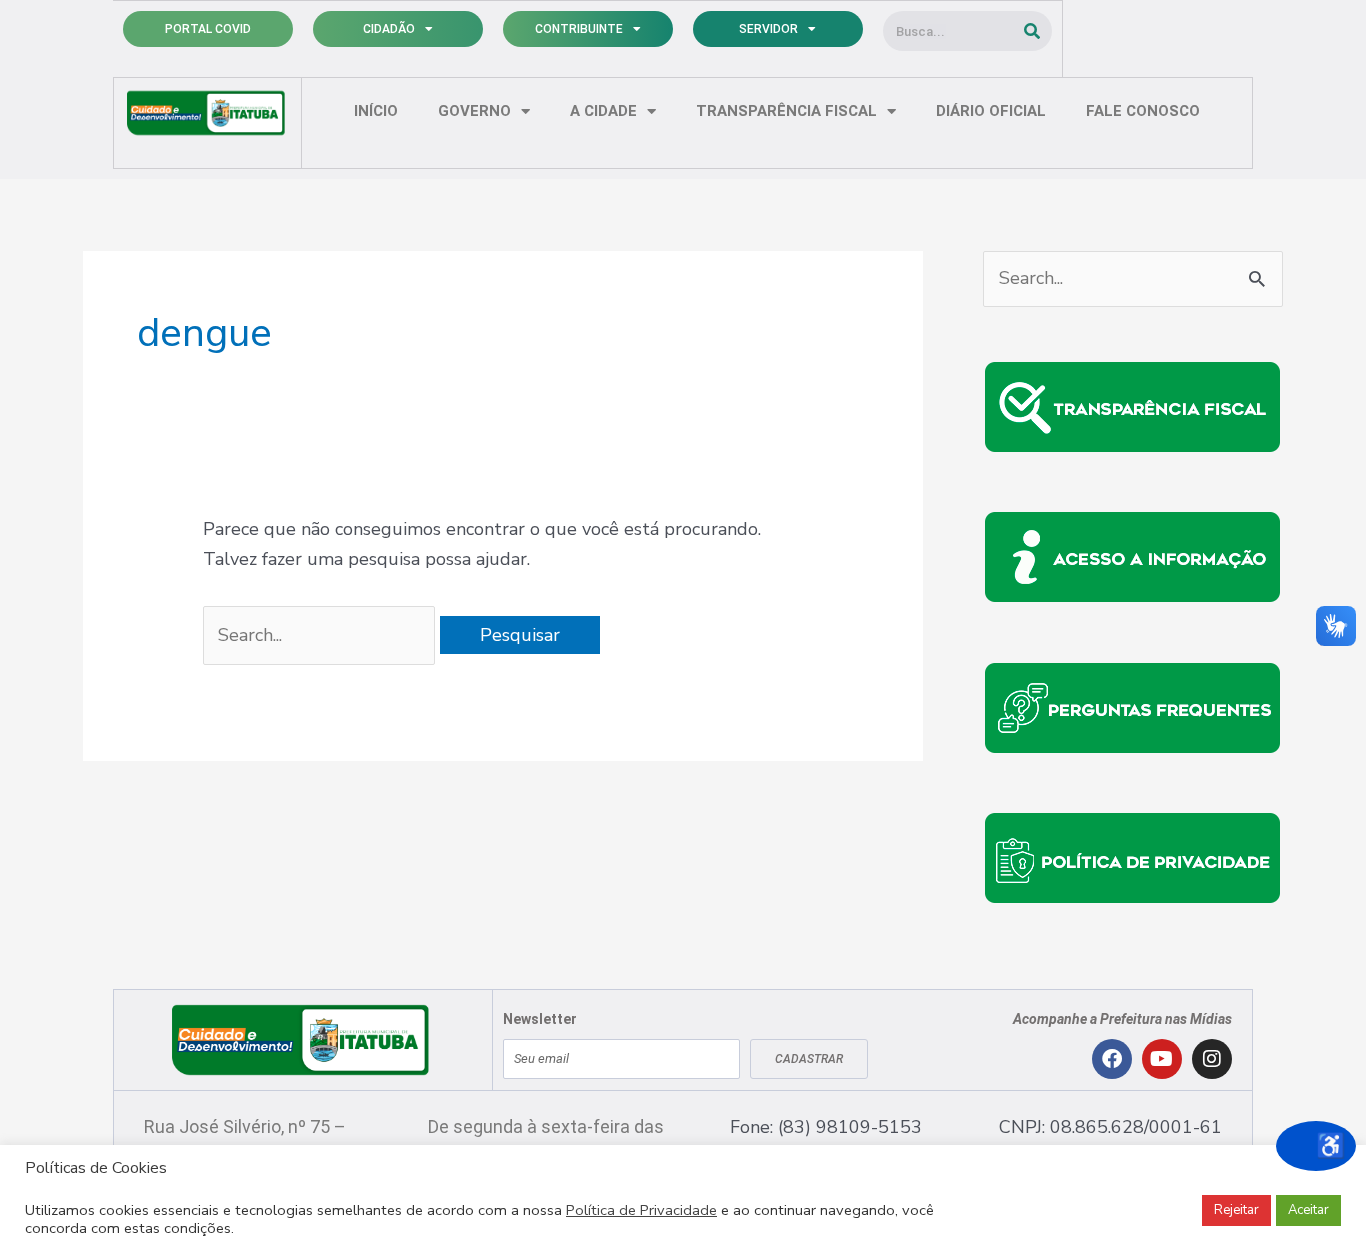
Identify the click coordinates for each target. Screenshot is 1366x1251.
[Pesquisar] (1032, 31)
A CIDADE (603, 111)
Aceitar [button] (1308, 1210)
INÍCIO (376, 111)
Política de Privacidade (641, 1210)
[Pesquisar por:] (321, 635)
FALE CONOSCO (1143, 111)
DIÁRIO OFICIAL (991, 111)
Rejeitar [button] (1236, 1210)
